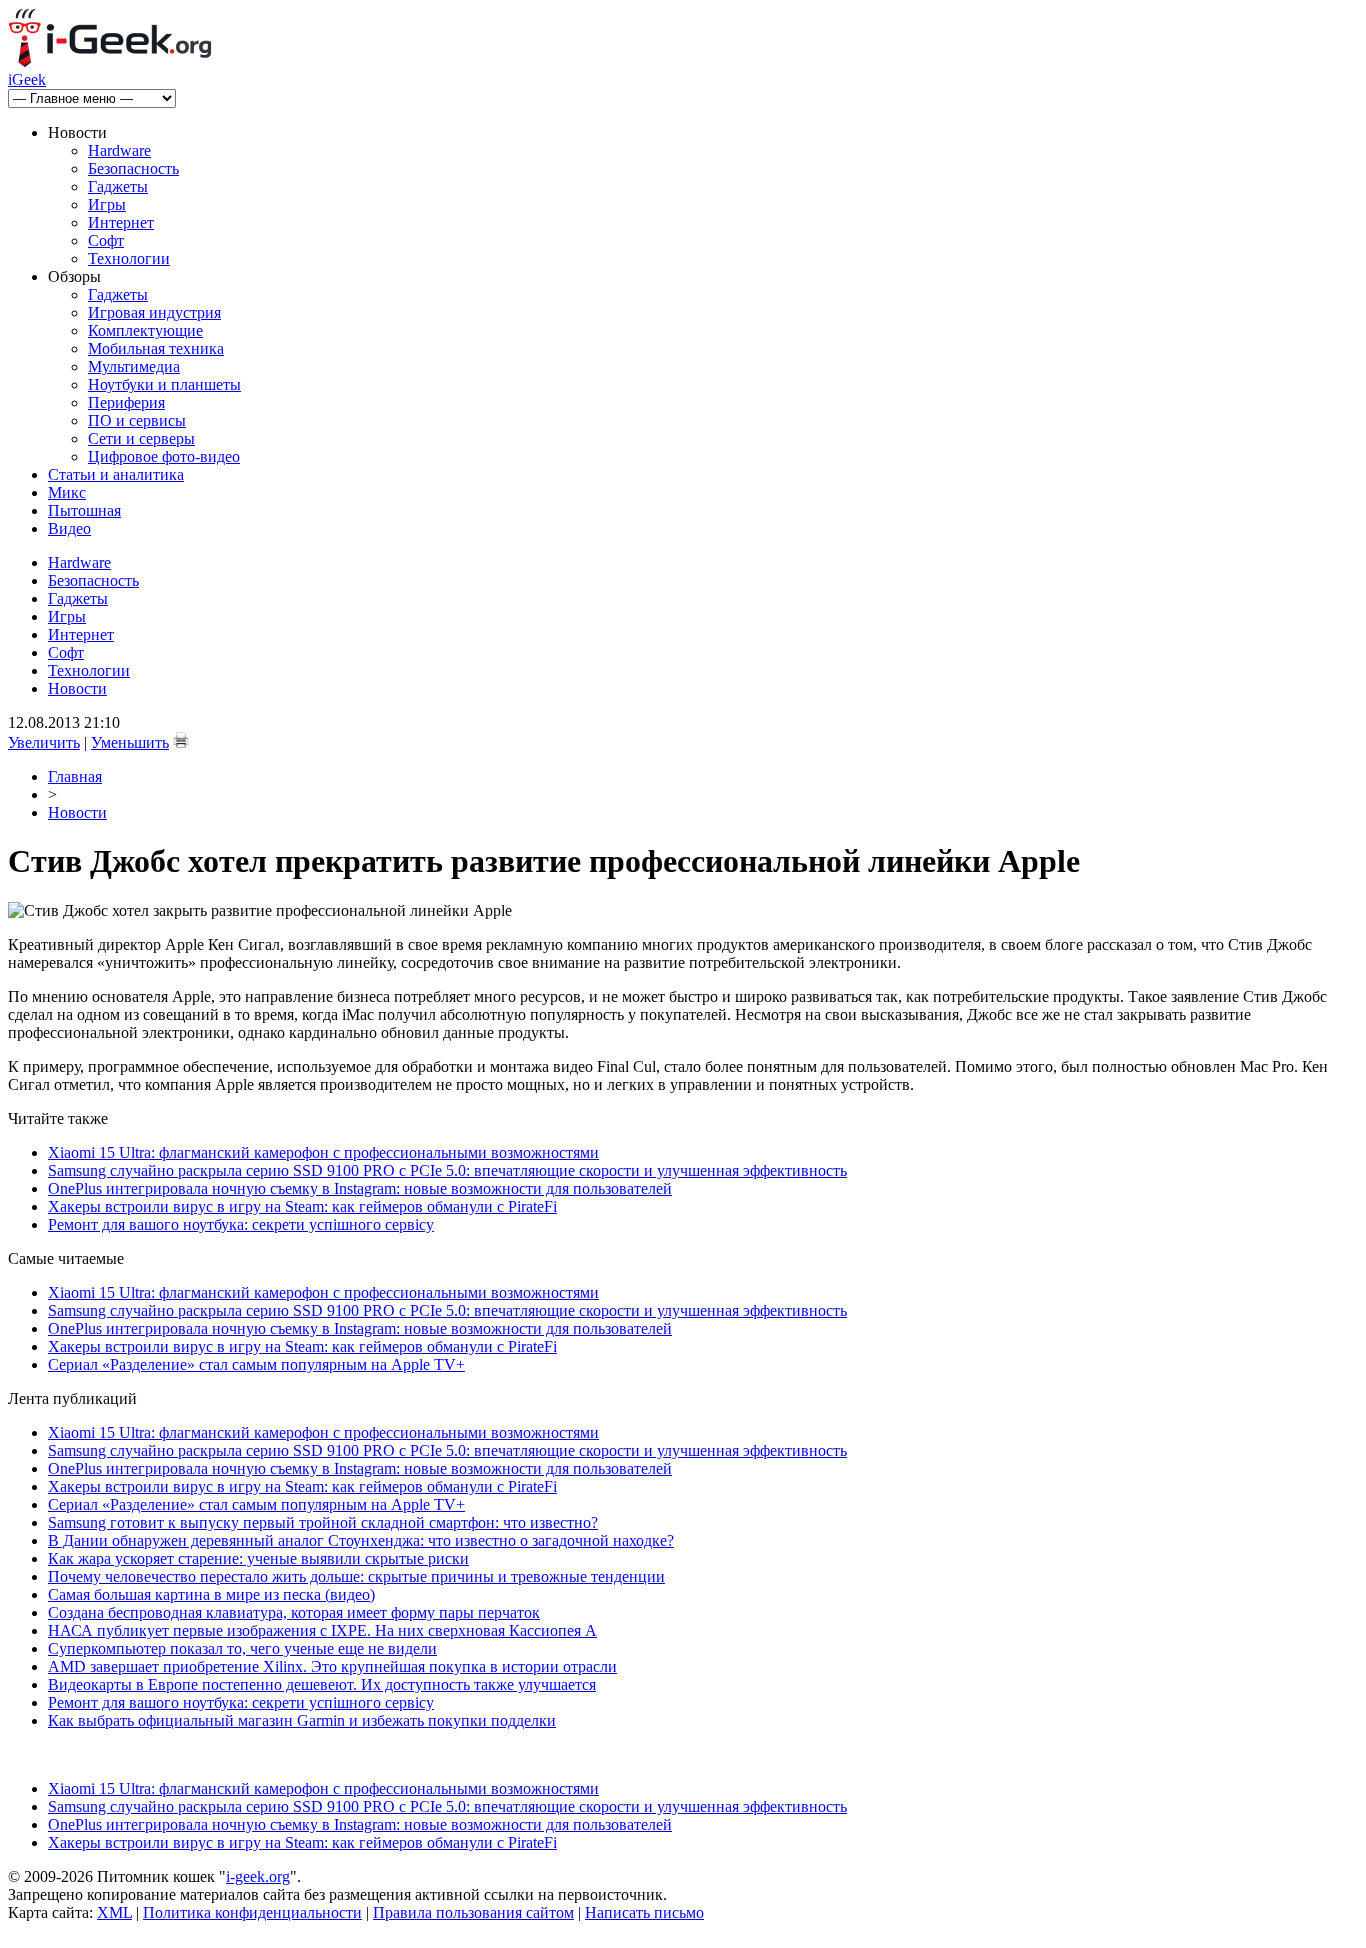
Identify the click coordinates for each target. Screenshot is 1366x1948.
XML (114, 1912)
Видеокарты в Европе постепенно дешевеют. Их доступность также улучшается (322, 1684)
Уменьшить (130, 742)
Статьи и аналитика (116, 474)
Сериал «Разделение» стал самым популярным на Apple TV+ (256, 1364)
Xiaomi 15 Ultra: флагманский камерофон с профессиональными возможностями (323, 1152)
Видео (69, 528)
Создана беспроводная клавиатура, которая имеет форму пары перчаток (294, 1612)
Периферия (126, 402)
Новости (77, 688)
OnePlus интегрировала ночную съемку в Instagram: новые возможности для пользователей (360, 1188)
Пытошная (84, 510)
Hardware (119, 150)
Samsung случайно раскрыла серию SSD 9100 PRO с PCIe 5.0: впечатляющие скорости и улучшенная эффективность (447, 1170)
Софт (106, 240)
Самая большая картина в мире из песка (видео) (211, 1594)
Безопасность (133, 168)
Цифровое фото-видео (164, 456)
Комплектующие (145, 330)
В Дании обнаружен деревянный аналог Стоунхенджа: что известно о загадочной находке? (361, 1540)
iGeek (27, 79)
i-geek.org (258, 1876)
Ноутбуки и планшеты (164, 384)
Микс (67, 492)
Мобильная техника (156, 348)
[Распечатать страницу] (181, 740)
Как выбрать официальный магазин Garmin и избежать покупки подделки (302, 1720)
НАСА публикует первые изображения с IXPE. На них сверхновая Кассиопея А (322, 1630)
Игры (107, 204)
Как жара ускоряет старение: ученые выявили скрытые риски (258, 1558)
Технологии (129, 258)
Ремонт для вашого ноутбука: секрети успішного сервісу (241, 1224)
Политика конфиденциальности (252, 1912)
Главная (75, 776)
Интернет (121, 222)
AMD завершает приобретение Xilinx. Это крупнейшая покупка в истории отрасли (332, 1666)
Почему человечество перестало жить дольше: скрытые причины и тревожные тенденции (356, 1576)
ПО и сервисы (137, 420)
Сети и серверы (141, 438)
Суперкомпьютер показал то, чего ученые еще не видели (242, 1648)
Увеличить (44, 742)
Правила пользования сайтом (473, 1912)
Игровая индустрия (154, 312)
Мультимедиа (134, 366)
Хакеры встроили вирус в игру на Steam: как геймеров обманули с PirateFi (302, 1206)
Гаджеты (118, 186)
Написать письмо (644, 1912)
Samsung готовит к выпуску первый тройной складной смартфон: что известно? (323, 1522)
